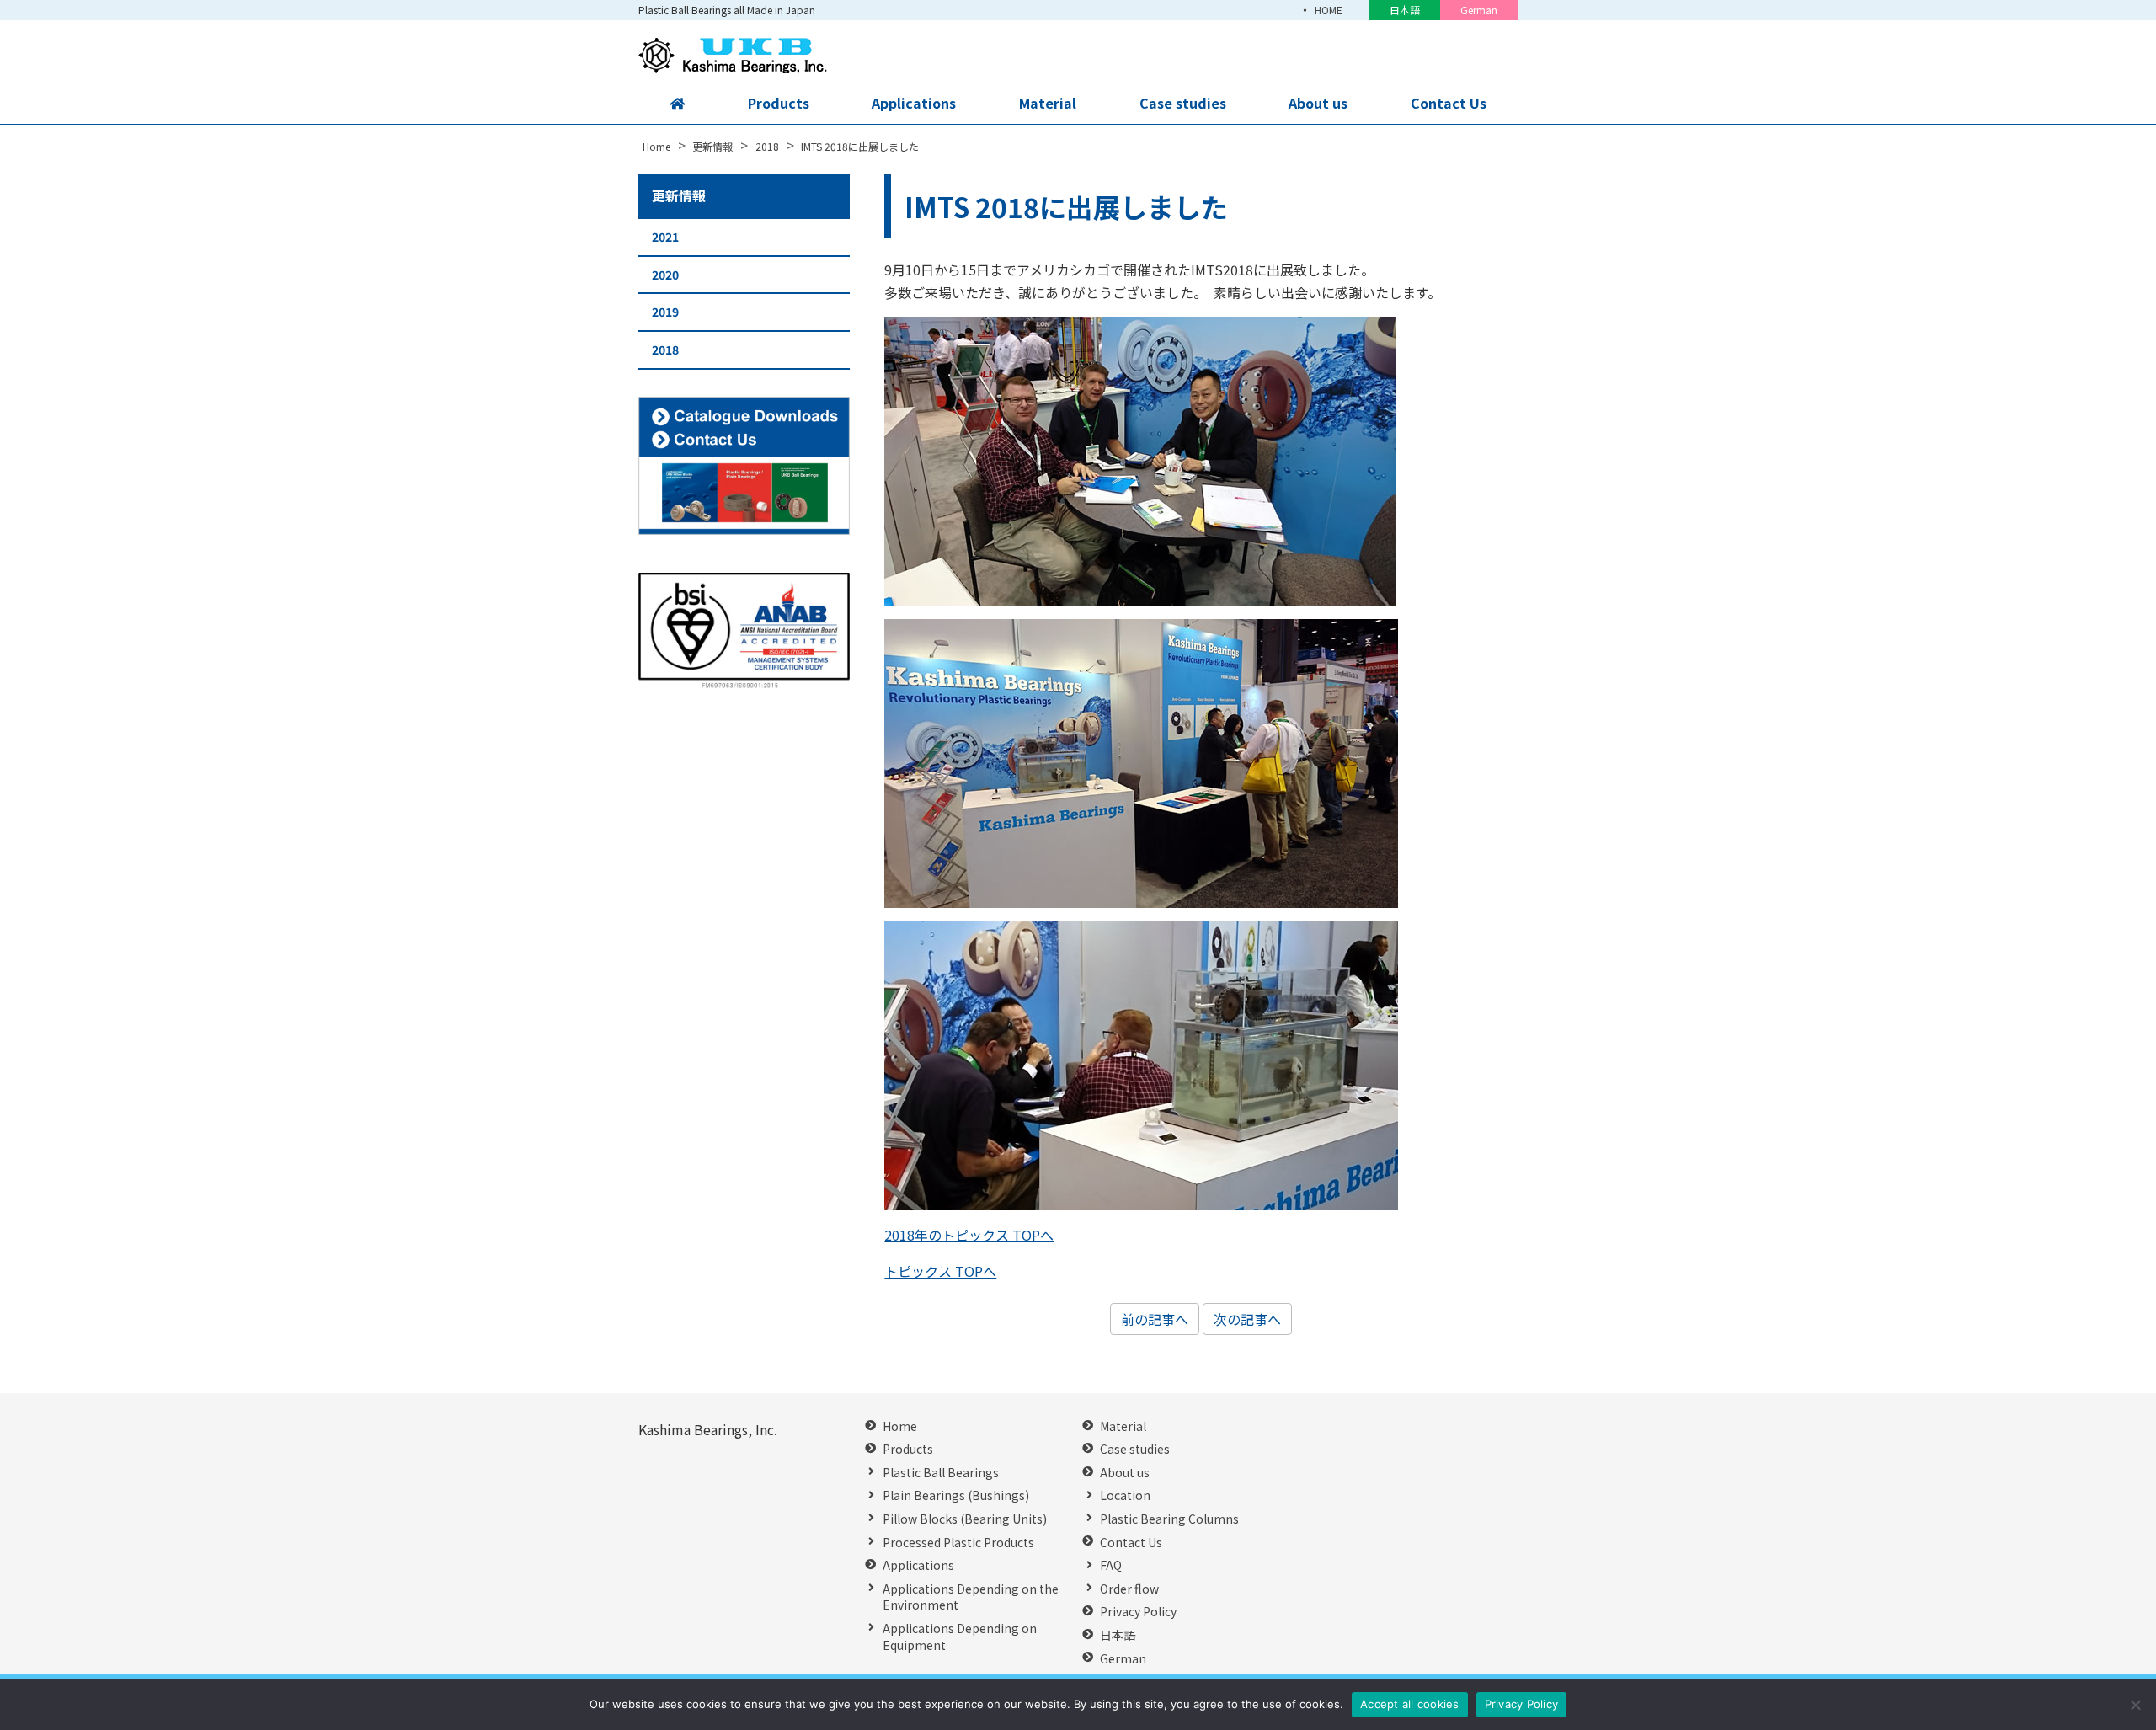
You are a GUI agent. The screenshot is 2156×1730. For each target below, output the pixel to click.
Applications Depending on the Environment (971, 1597)
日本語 (1405, 10)
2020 (665, 275)
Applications (914, 103)
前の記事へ (1155, 1319)
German (1479, 10)
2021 (665, 237)
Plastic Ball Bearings (941, 1473)
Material (1048, 103)
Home (900, 1426)
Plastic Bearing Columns (1169, 1519)
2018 (665, 350)
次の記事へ (1247, 1319)
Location (1125, 1495)
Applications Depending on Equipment (960, 1637)
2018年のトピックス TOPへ (969, 1235)
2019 (665, 312)
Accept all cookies (1410, 1704)
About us (1318, 103)
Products (779, 103)
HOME (1329, 10)
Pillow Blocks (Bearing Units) (965, 1519)
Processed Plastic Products (958, 1543)
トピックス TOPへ (940, 1271)
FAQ (1111, 1565)
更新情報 (679, 195)
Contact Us (1449, 103)
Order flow (1129, 1589)
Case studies (1183, 103)
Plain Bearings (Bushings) (956, 1495)
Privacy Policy (1138, 1612)
